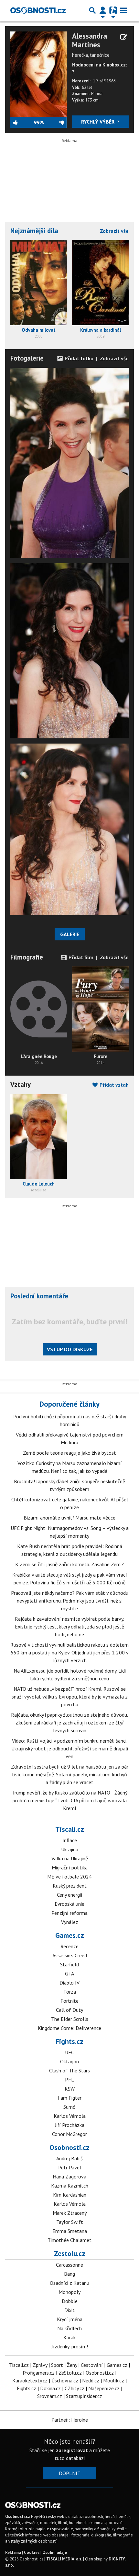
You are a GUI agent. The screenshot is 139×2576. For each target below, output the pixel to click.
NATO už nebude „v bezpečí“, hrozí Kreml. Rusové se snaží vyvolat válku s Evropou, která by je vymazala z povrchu (70, 1697)
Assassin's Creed (70, 1955)
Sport (57, 2365)
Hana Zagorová (69, 2176)
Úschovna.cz (65, 2380)
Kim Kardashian (70, 2195)
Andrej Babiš (69, 2158)
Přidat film (80, 957)
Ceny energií (70, 1895)
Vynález (70, 1922)
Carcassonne (69, 2265)
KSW (70, 2089)
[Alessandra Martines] (39, 73)
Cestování (92, 2365)
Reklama (13, 2552)
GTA (69, 1974)
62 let (87, 87)
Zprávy (40, 2365)
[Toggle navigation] (123, 10)
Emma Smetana (70, 2231)
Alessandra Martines (90, 40)
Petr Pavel (70, 2167)
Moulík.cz (114, 2380)
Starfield (69, 1964)
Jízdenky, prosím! (70, 2346)
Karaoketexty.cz (30, 2380)
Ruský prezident (70, 1886)
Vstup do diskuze (70, 1349)
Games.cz (70, 1935)
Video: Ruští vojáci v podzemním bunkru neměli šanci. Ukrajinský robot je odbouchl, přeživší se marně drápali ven (70, 1748)
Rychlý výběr (98, 122)
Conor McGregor (69, 2134)
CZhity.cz (75, 2388)
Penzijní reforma (69, 1913)
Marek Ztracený (70, 2213)
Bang (69, 2274)
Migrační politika (70, 1867)
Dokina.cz (50, 2388)
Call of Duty (69, 2010)
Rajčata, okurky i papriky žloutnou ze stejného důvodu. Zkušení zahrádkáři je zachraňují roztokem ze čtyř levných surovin (69, 1723)
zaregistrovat (72, 2450)
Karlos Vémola (70, 2116)
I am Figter (69, 2098)
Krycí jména (70, 2319)
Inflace (70, 1840)
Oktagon (69, 2061)
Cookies (32, 2552)
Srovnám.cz (50, 2396)
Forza (70, 1992)
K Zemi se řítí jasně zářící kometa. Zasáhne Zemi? (69, 1564)
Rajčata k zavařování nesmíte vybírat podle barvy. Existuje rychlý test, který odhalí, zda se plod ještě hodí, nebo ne (69, 1627)
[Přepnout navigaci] (103, 10)
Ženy (72, 2365)
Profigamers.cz (39, 2373)
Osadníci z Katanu (69, 2283)
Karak (69, 2337)
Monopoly (69, 2292)
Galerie (70, 934)
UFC (69, 2052)
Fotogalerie (27, 358)
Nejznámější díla (34, 231)
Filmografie (27, 957)
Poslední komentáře (39, 1296)
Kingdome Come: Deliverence (69, 2028)
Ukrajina (70, 1849)
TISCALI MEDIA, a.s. (64, 2559)
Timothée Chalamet (69, 2240)
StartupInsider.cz (84, 2396)
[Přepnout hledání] (92, 10)
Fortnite (69, 2001)
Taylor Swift (70, 2222)
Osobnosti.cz (69, 2147)
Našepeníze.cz (104, 2388)
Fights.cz (69, 2041)
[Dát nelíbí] (55, 122)
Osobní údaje (55, 2552)
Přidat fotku (78, 358)
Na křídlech (69, 2328)
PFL (69, 2080)
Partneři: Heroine (70, 2420)
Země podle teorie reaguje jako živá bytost (69, 1453)
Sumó (69, 2107)
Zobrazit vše (114, 231)
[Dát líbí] (22, 122)
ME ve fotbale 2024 (69, 1877)
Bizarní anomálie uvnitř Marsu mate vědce (69, 1518)
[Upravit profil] (124, 37)
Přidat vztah (113, 1085)
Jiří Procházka (70, 2125)
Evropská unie (69, 1904)
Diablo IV (69, 1983)
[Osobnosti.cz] (38, 10)
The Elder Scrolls (70, 2019)
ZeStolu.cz (70, 2373)
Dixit (69, 2310)
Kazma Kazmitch (70, 2186)
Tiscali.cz (70, 1829)
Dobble (70, 2301)
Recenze (69, 1946)
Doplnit (70, 2473)
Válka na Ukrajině (70, 1858)
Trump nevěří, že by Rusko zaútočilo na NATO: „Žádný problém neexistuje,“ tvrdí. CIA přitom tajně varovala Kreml (70, 1800)
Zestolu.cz (70, 2253)
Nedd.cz (91, 2380)
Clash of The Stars (69, 2070)
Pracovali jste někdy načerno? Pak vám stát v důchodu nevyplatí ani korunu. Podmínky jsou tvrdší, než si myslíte (70, 1601)
